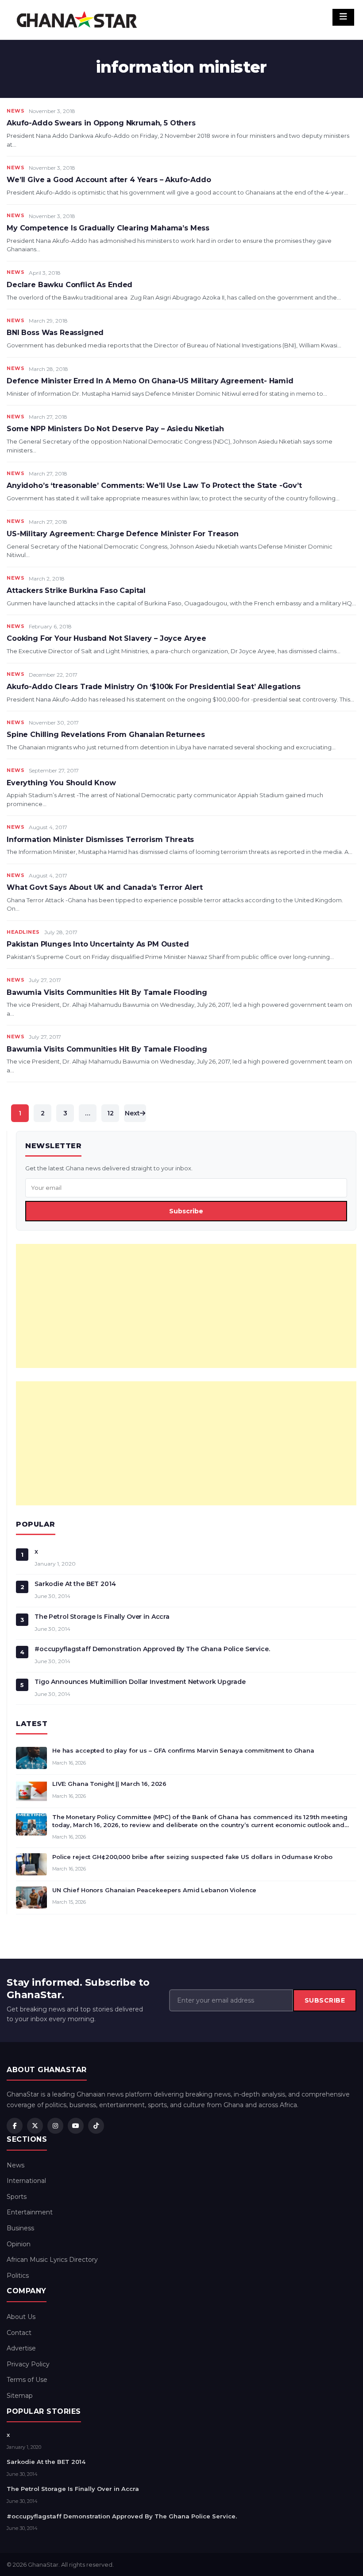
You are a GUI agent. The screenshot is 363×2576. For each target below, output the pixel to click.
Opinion (19, 2244)
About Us (21, 2317)
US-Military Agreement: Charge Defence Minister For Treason (123, 534)
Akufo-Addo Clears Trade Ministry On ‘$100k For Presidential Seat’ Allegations (154, 687)
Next (132, 1113)
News (15, 111)
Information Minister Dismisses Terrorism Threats (100, 840)
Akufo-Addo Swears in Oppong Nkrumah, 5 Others (101, 123)
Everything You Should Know (61, 783)
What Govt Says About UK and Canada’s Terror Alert (105, 887)
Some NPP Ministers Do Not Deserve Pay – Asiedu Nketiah (115, 429)
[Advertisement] (186, 1306)
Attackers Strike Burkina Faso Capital (76, 590)
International (26, 2181)
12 (110, 1113)
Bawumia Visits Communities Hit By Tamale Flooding (107, 992)
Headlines (23, 932)
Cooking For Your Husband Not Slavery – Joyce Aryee (106, 638)
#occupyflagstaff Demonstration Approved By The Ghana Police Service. (152, 1649)
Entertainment (30, 2212)
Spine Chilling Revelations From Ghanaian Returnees (106, 735)
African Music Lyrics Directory (52, 2260)
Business (20, 2228)
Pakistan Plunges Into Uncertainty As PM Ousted (98, 944)
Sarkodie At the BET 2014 (75, 1584)
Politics (18, 2276)
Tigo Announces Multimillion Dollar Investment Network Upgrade (140, 1682)
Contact (19, 2333)
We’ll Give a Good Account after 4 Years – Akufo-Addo (109, 180)
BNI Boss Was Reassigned (55, 333)
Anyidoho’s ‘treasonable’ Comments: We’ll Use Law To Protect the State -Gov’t (154, 485)
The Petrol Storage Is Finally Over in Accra (102, 1617)
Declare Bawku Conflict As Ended (70, 285)
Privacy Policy (28, 2364)
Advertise (21, 2348)
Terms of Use (27, 2380)
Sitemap (20, 2396)
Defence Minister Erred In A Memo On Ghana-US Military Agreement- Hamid (150, 381)
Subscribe (186, 1211)
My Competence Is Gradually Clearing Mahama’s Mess (108, 228)
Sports (17, 2197)
